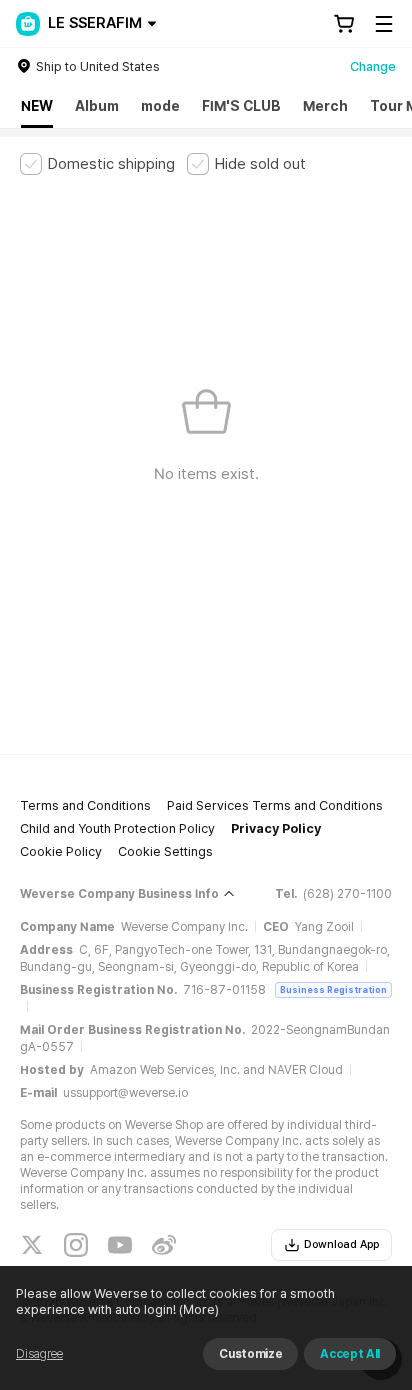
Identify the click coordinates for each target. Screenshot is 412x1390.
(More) (199, 1309)
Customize (250, 1354)
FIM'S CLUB (241, 106)
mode (160, 106)
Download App (341, 1244)
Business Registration (333, 989)
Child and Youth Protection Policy (117, 828)
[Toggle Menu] (384, 24)
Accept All (350, 1354)
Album (97, 106)
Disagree (39, 1354)
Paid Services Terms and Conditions (275, 805)
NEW (37, 106)
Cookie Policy (61, 851)
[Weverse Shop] (28, 24)
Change (373, 66)
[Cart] (344, 24)
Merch (325, 106)
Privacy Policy (276, 828)
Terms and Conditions (85, 805)
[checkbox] (97, 164)
